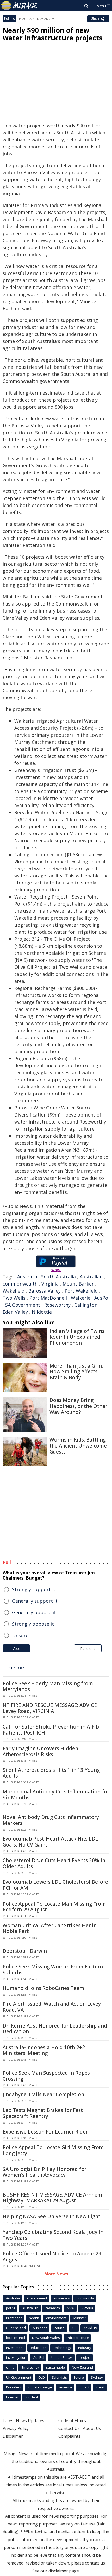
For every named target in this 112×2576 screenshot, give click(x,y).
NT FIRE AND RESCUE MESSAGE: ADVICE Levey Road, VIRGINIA (50, 1708)
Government (37, 2298)
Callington (86, 1305)
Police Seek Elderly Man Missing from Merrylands (48, 1686)
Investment (15, 2348)
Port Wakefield (81, 1291)
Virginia (50, 1284)
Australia (27, 1277)
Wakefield (14, 1291)
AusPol (102, 1298)
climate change (40, 2387)
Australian (91, 1277)
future (79, 2377)
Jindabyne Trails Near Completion (43, 2094)
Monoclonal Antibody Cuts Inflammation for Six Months (56, 1795)
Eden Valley (15, 1312)
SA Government (23, 1305)
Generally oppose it (34, 1612)
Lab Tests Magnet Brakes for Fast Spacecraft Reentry (43, 2113)
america (66, 2387)
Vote (16, 1648)
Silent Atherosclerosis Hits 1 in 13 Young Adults (51, 1773)
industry (85, 2348)
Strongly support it (34, 1589)
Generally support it (35, 1601)
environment (56, 2318)
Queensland (16, 2328)
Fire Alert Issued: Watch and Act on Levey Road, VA (52, 2007)
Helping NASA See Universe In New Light (51, 2216)
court (100, 2387)
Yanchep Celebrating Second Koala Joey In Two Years (53, 2235)
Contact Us (69, 2428)
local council (15, 2338)
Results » (88, 1648)
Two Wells (14, 1298)
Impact (84, 2387)
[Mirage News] (20, 6)
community (85, 2298)
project (85, 2357)
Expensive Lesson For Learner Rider (45, 2132)
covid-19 (90, 2328)
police (11, 2308)
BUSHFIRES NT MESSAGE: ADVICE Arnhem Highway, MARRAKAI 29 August (52, 2198)
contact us (95, 2563)
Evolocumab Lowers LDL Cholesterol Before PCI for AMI (55, 1885)
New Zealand (82, 2367)
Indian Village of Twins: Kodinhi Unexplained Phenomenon (77, 1337)
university (62, 2298)
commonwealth (20, 1284)
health (34, 2318)
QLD (42, 2377)
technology (62, 2348)
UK (75, 2328)
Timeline (13, 1667)
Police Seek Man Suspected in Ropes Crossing (46, 2076)
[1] (21, 2531)
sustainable (55, 2367)
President (14, 2387)
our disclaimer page (60, 2571)
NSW (71, 2308)
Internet (12, 2397)
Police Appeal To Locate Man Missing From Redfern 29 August (54, 1907)
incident (32, 2397)
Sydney (97, 2377)
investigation (16, 2357)
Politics (9, 19)
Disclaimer (13, 2436)
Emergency (30, 2367)
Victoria (87, 2308)
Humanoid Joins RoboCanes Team (43, 1988)
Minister (80, 2318)
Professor (14, 2318)
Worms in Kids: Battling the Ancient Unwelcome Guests (78, 1446)
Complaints (69, 2436)
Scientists (59, 2377)
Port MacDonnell (48, 1298)
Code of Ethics (72, 2421)
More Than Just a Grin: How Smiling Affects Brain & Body (76, 1372)
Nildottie (42, 1312)
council (60, 2328)
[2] (26, 2531)
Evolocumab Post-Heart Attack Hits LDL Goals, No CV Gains (50, 1842)
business (40, 2328)
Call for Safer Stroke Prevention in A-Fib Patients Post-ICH (51, 1730)
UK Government (19, 2377)
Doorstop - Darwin (25, 1951)
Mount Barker (78, 1284)
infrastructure (78, 2338)
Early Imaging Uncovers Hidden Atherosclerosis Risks (40, 1751)
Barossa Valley (45, 1291)
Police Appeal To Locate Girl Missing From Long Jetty (53, 2150)
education (39, 2348)
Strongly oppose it (33, 1624)
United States (62, 2357)
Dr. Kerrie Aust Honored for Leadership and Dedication (55, 2029)
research (53, 2308)
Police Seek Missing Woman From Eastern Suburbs (53, 1970)
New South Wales (46, 2338)
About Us (92, 2428)
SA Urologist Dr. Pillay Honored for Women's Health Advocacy (45, 2172)
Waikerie (81, 1298)
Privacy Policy (16, 2428)
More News (56, 2274)
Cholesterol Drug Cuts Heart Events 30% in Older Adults (54, 1863)
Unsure (20, 1635)
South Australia (58, 1277)
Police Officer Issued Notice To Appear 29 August (52, 2257)
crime (10, 2367)
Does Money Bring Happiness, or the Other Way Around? (78, 1406)
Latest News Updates (23, 2421)
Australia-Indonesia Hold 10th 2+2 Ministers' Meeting (44, 2050)
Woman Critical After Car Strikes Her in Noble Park (50, 1928)
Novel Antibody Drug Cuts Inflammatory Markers (51, 1820)
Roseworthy (57, 1305)
